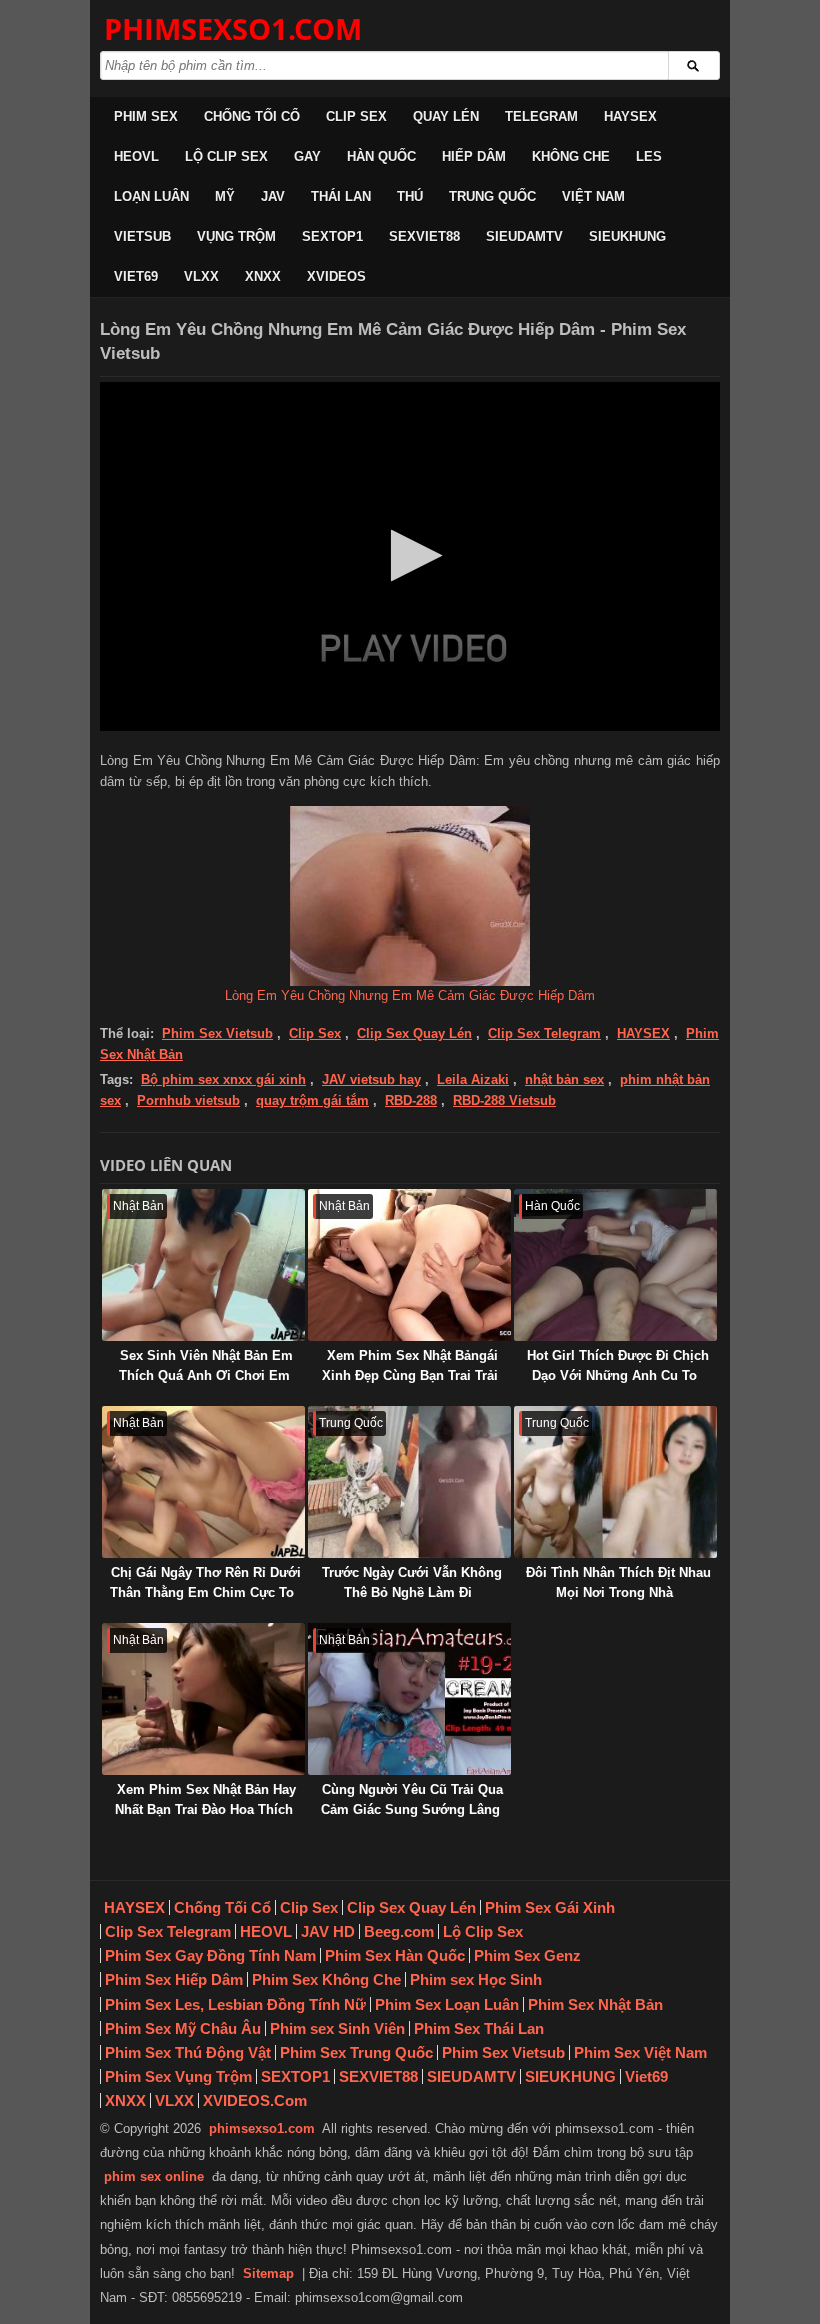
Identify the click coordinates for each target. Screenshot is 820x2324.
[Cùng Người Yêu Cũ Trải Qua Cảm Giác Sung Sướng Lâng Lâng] (409, 1699)
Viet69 (136, 276)
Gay (307, 156)
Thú (410, 196)
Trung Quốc (492, 196)
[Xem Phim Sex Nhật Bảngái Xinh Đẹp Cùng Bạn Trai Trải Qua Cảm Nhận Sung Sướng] (409, 1265)
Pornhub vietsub (188, 1100)
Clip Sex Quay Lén (414, 1033)
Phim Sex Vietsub (217, 1033)
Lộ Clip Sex (226, 156)
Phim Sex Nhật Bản (595, 2004)
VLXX (201, 276)
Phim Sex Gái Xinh (550, 1907)
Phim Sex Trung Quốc (356, 2052)
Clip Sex (356, 116)
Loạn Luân (151, 196)
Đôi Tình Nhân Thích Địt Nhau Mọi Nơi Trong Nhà (618, 1582)
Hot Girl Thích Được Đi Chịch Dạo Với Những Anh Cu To (618, 1365)
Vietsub (142, 236)
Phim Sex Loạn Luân (447, 2004)
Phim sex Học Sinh (476, 1979)
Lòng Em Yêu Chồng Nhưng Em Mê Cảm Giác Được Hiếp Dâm (410, 995)
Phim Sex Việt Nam (640, 2052)
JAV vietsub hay (371, 1079)
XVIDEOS (336, 276)
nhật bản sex (564, 1079)
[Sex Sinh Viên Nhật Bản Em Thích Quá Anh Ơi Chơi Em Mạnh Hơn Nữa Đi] (203, 1265)
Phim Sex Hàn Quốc (395, 1955)
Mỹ (225, 196)
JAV (273, 196)
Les (649, 156)
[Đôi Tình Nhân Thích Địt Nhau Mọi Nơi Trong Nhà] (615, 1482)
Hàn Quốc (381, 156)
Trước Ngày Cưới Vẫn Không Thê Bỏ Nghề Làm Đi (412, 1582)
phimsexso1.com (262, 2128)
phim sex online (154, 2176)
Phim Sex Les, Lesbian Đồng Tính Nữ (235, 2004)
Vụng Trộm (236, 236)
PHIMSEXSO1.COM (233, 28)
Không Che (571, 156)
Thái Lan (341, 196)
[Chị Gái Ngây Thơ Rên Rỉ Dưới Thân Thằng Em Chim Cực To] (203, 1482)
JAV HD (328, 1931)
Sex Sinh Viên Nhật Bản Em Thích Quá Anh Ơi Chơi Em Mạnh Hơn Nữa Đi (206, 1375)
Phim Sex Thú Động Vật (188, 2052)
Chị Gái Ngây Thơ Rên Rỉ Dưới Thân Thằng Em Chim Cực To (205, 1582)
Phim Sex (146, 116)
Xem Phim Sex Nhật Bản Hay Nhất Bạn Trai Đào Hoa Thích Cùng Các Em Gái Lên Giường (202, 1809)
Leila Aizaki (473, 1079)
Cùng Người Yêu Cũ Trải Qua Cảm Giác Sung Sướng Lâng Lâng (412, 1809)
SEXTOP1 (332, 236)
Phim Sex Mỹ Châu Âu (183, 2028)
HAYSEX (630, 116)
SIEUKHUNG (627, 236)
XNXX (263, 276)
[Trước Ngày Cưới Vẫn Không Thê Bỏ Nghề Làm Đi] (409, 1482)
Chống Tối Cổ (252, 116)
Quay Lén (446, 116)
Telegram (541, 116)
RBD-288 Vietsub (504, 1100)
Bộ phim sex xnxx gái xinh (223, 1079)
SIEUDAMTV (524, 236)
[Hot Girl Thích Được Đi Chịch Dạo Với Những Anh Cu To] (615, 1265)
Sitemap (268, 2273)
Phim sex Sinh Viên (337, 2028)
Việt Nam (593, 196)
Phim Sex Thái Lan (479, 2028)
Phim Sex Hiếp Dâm (174, 1979)
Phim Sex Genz (527, 1955)
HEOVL (136, 156)
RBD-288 (411, 1100)
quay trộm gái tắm (312, 1100)
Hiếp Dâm (474, 156)
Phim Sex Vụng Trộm (178, 2076)
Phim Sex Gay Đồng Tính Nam (210, 1955)
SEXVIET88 (424, 236)
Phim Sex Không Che (326, 1979)
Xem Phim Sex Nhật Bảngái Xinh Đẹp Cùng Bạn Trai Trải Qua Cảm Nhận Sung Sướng (409, 1375)
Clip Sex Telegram (544, 1033)
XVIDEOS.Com (255, 2100)
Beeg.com (399, 1931)
